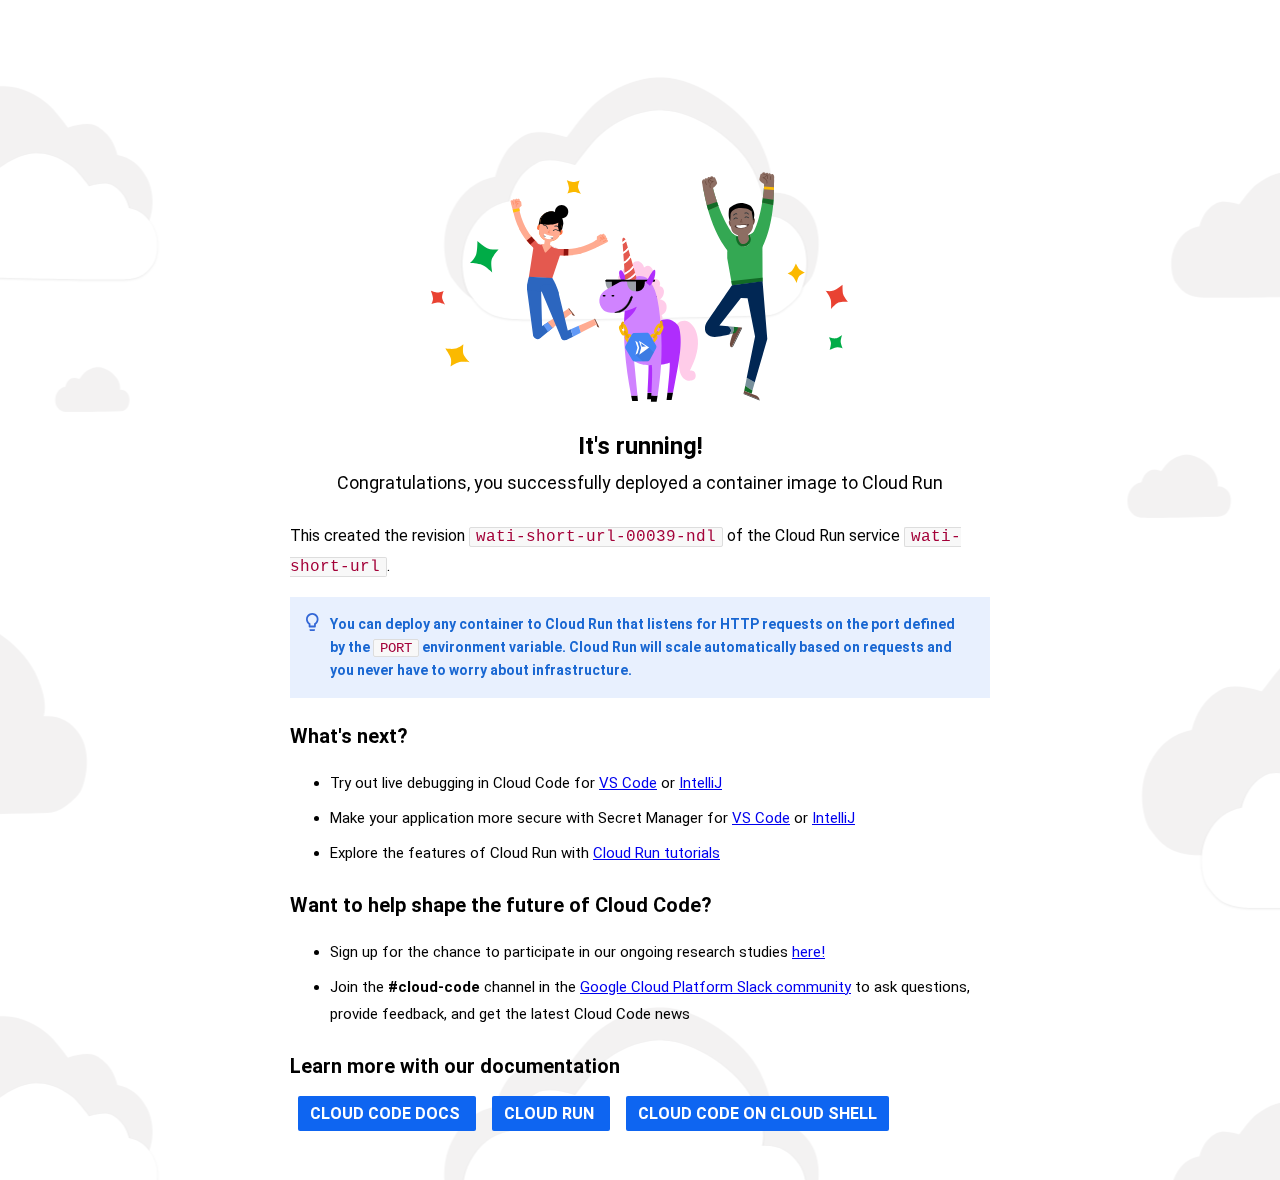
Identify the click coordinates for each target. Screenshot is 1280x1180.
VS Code (628, 783)
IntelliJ (700, 783)
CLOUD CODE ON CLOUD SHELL (757, 1113)
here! (808, 952)
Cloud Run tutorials (656, 853)
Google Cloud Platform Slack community (715, 987)
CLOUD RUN (551, 1113)
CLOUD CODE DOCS (387, 1113)
